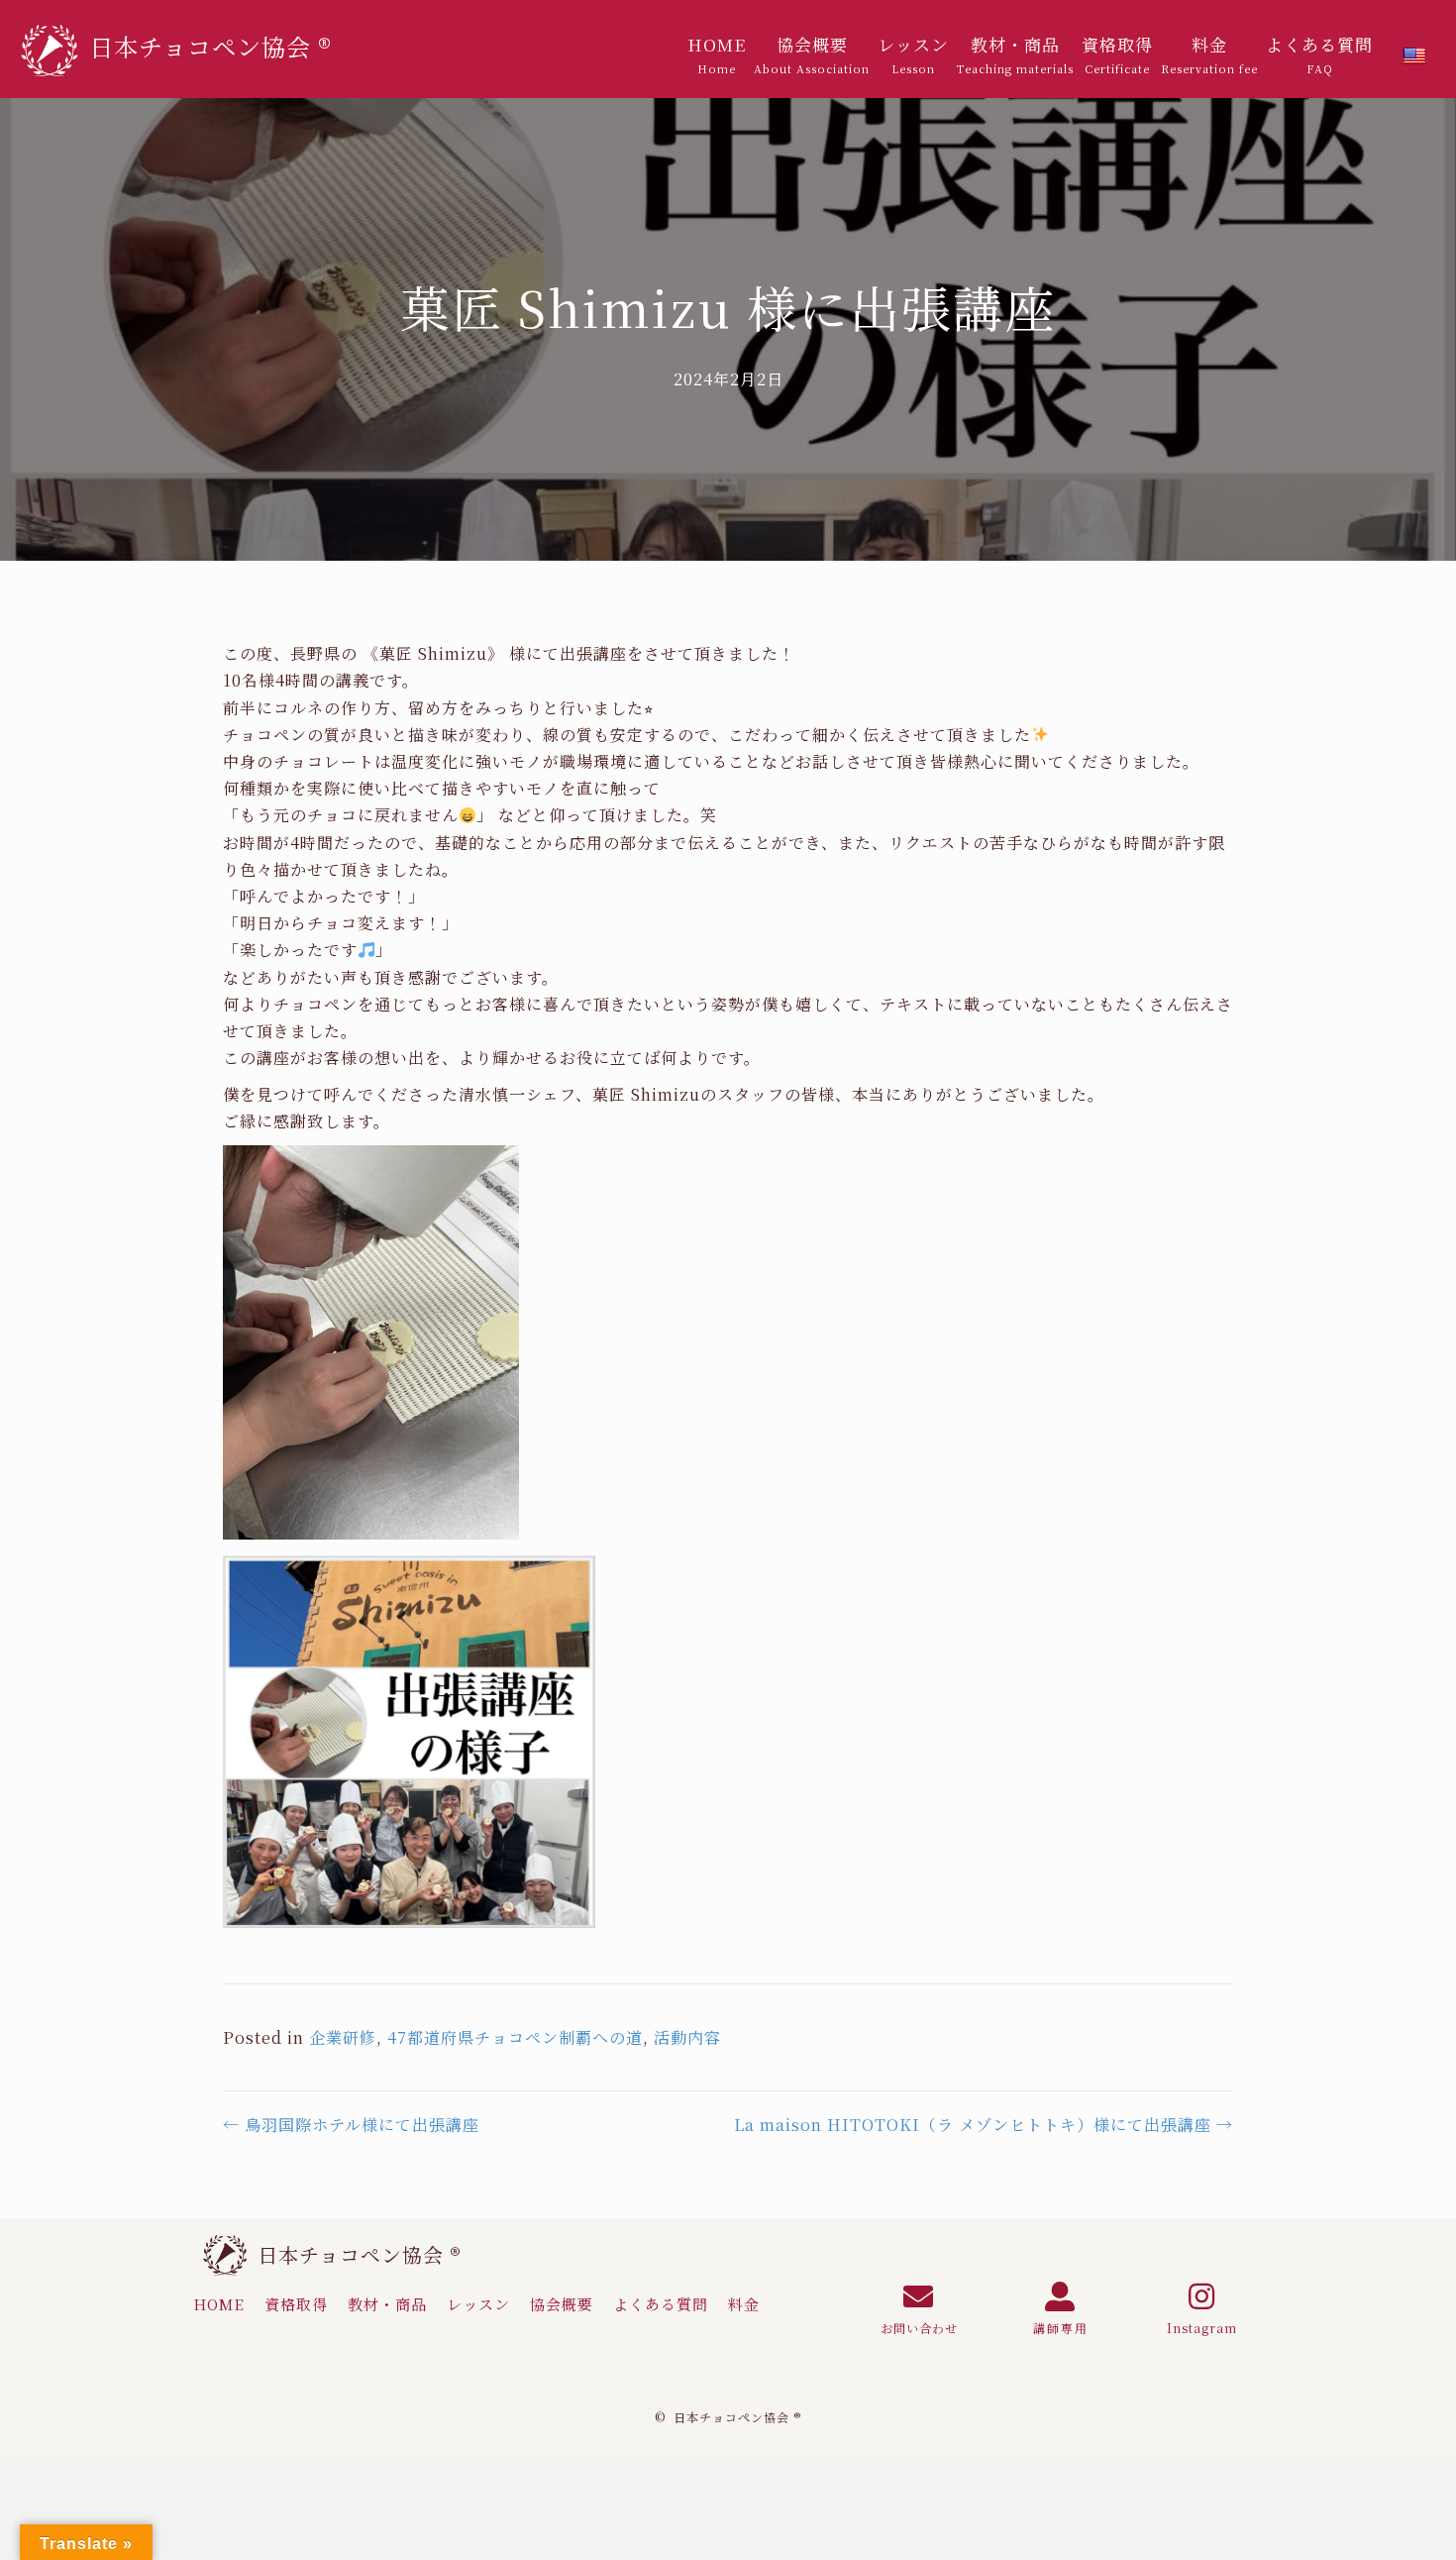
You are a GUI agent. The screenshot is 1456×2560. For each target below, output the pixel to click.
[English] (1414, 56)
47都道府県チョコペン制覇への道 (515, 2037)
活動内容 (687, 2037)
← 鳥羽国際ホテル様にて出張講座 (351, 2125)
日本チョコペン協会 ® (360, 2254)
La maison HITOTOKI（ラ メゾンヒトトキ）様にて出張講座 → (984, 2125)
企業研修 (343, 2037)
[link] (717, 54)
